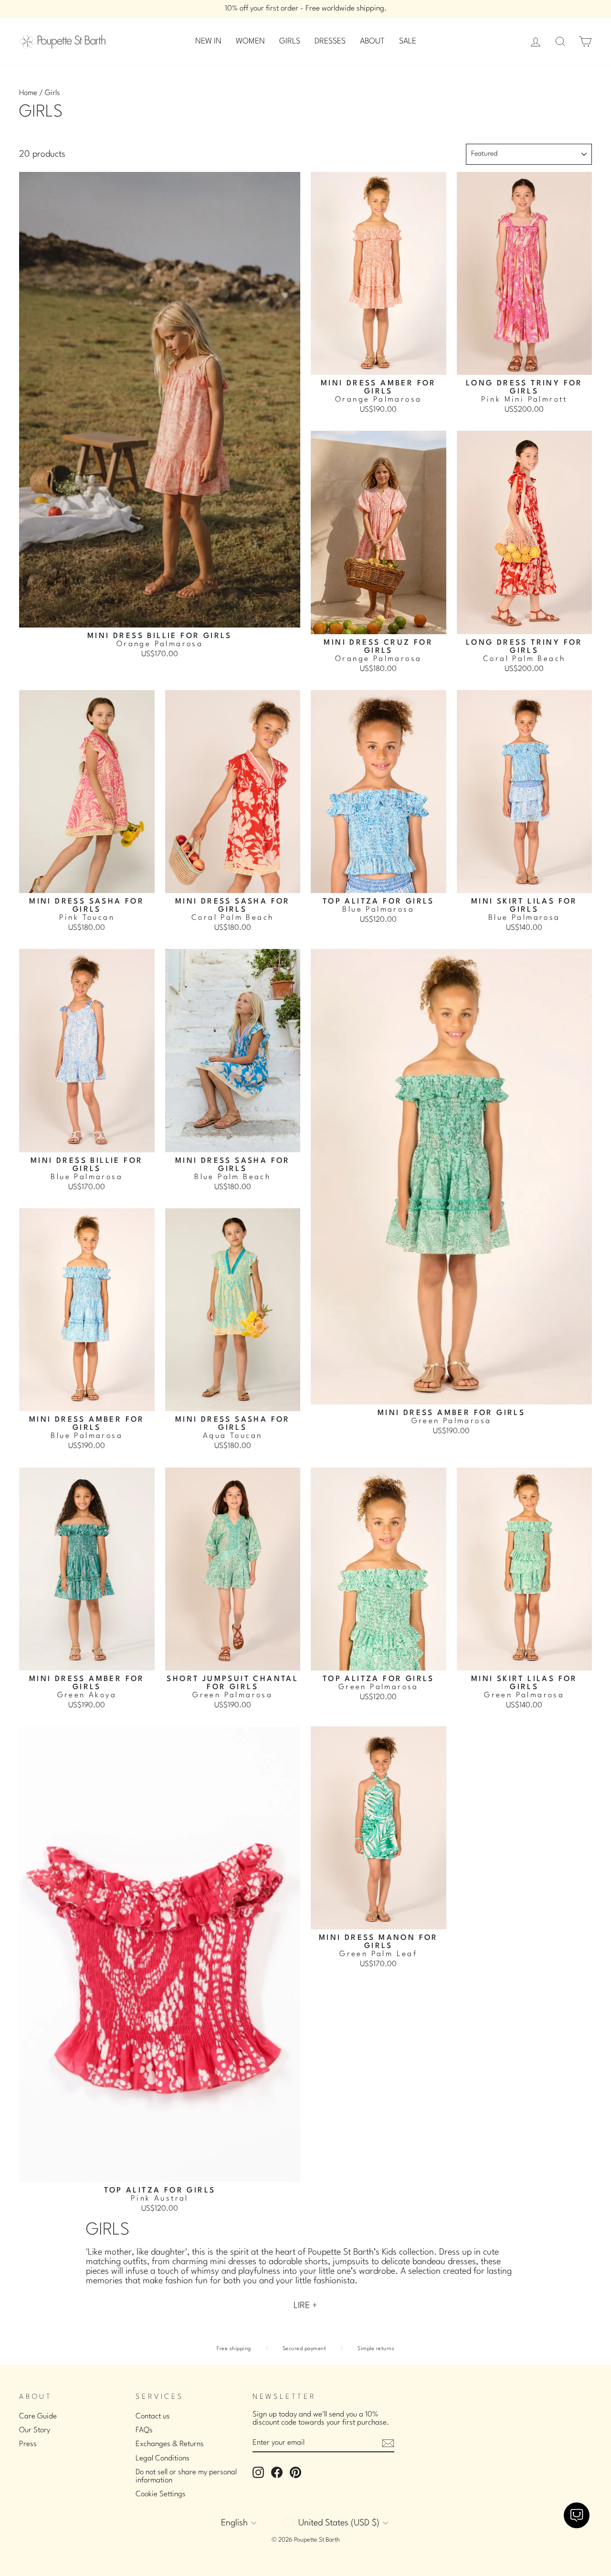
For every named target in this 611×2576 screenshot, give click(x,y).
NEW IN (208, 41)
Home (28, 93)
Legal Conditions (163, 2459)
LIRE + (305, 2306)
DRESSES (330, 41)
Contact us (153, 2416)
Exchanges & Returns (170, 2444)
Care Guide (38, 2416)
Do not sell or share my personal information (186, 2476)
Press (28, 2444)
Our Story (35, 2430)
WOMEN (250, 41)
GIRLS (290, 41)
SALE (408, 41)
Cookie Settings (161, 2494)
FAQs (144, 2430)
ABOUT (372, 41)
